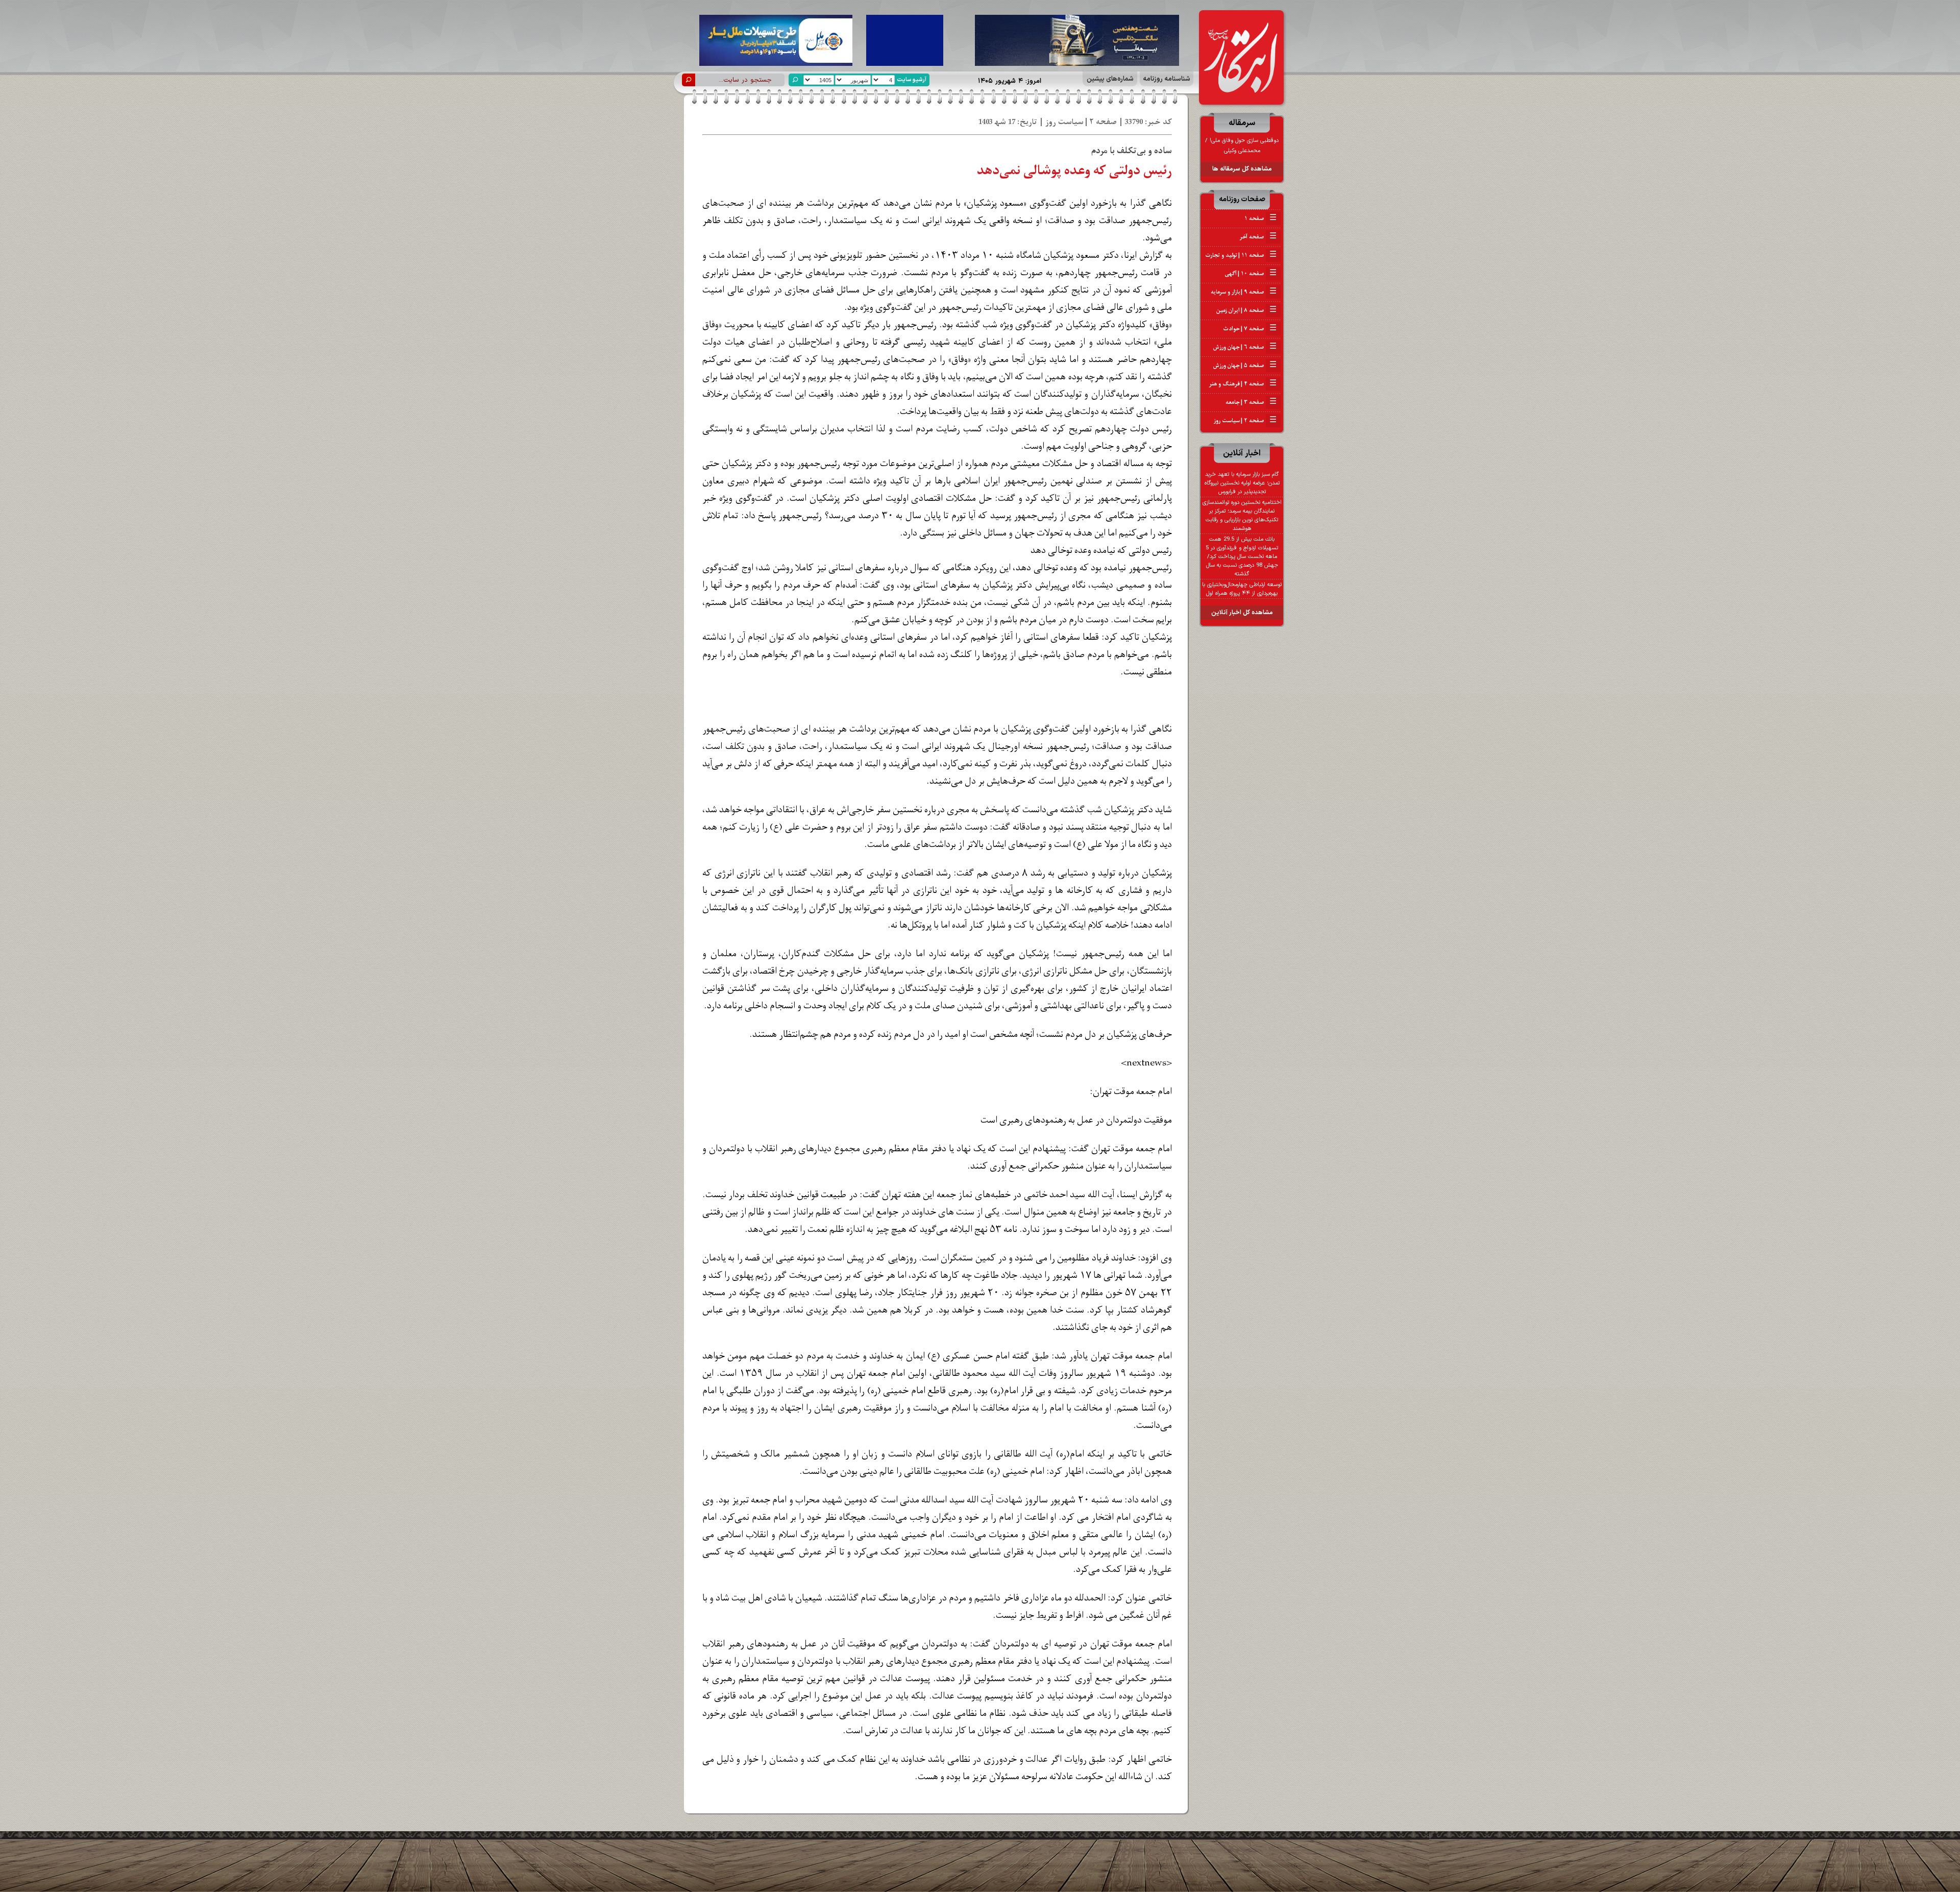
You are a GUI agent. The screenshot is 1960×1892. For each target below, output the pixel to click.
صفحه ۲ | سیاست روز (1245, 421)
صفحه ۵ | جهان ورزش (1245, 366)
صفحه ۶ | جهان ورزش (1245, 347)
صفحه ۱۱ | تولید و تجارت (1241, 255)
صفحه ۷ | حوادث (1250, 329)
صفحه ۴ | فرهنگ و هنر (1243, 384)
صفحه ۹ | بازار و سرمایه (1244, 292)
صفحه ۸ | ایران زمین (1246, 310)
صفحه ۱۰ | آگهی (1251, 274)
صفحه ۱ (1260, 219)
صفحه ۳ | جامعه (1251, 402)
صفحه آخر (1258, 237)
